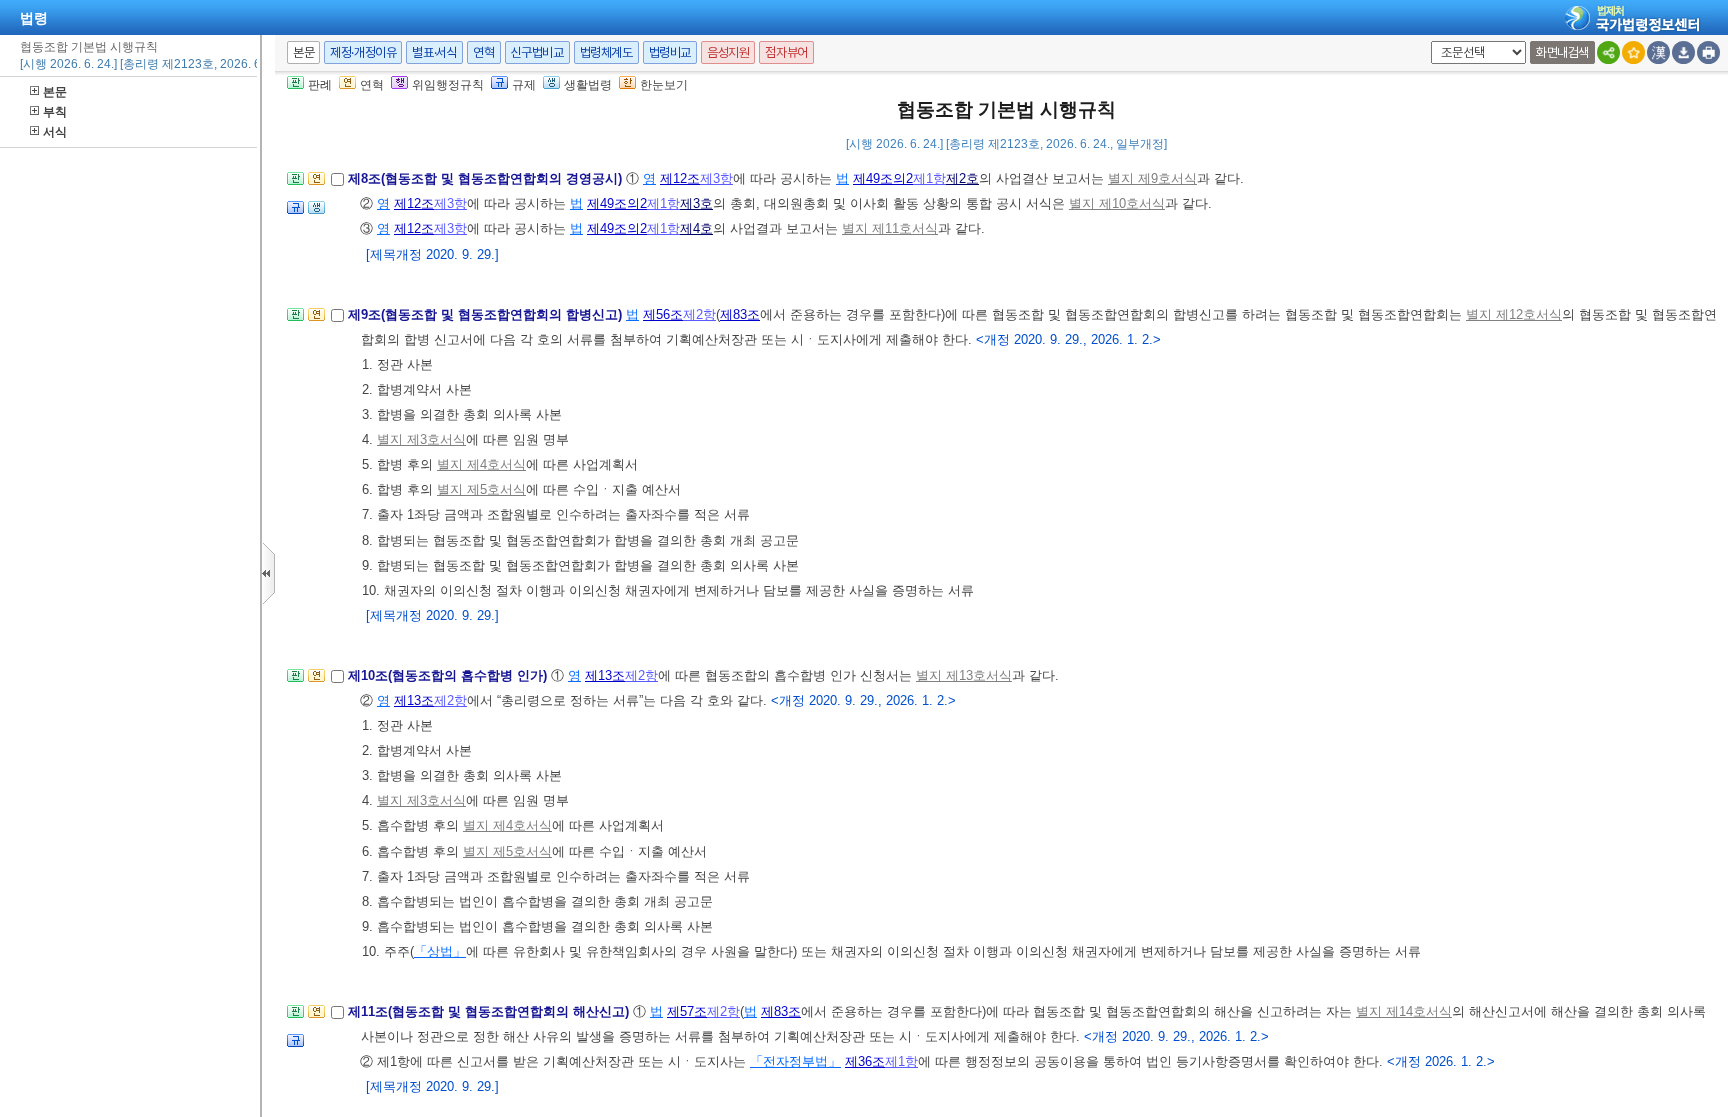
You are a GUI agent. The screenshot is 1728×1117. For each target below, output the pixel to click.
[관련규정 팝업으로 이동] (295, 213)
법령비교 (670, 52)
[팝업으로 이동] (316, 213)
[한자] (1658, 52)
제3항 (716, 178)
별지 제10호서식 (1117, 203)
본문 (55, 92)
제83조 (740, 314)
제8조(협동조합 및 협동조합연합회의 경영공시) (487, 178)
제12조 (680, 178)
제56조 (663, 314)
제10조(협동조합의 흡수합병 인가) (449, 675)
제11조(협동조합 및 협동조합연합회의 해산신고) (490, 1011)
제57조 (687, 1011)
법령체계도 (606, 52)
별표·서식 (434, 52)
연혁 (483, 52)
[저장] (1683, 52)
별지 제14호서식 (1404, 1011)
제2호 (962, 178)
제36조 (865, 1061)
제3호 (696, 203)
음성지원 (728, 52)
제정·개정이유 (363, 52)
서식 (55, 132)
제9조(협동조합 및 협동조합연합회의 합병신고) (487, 314)
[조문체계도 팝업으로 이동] (295, 184)
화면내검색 (1562, 52)
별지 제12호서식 (1514, 314)
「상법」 (440, 951)
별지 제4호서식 (481, 464)
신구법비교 (537, 52)
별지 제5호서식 (481, 489)
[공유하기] (1608, 52)
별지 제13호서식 (964, 675)
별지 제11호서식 (890, 228)
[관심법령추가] (1633, 52)
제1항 (929, 178)
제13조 (605, 675)
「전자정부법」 (795, 1061)
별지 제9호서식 (1152, 178)
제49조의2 (883, 178)
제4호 (696, 228)
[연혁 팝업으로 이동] (316, 184)
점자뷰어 (786, 52)
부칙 (55, 112)
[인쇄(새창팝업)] (1708, 52)
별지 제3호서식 (421, 439)
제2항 (699, 314)
